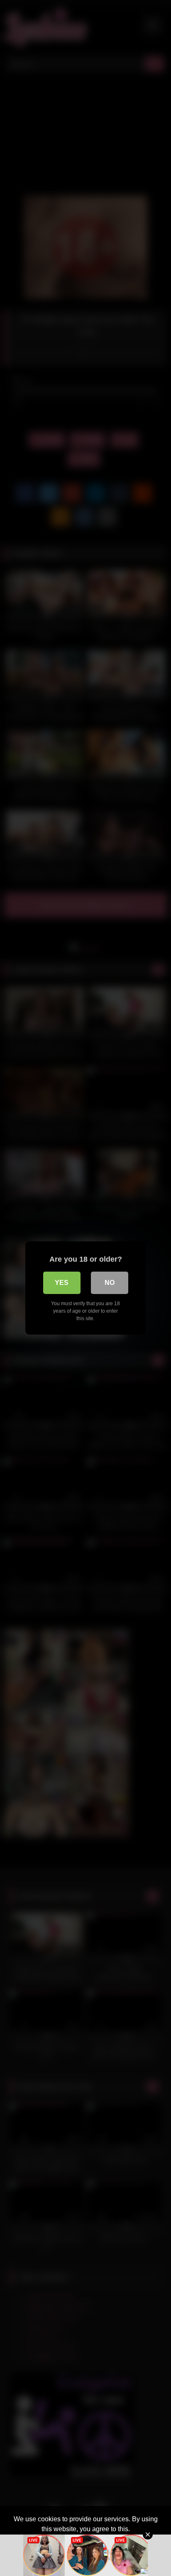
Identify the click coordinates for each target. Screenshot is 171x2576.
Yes (62, 1283)
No (110, 1283)
